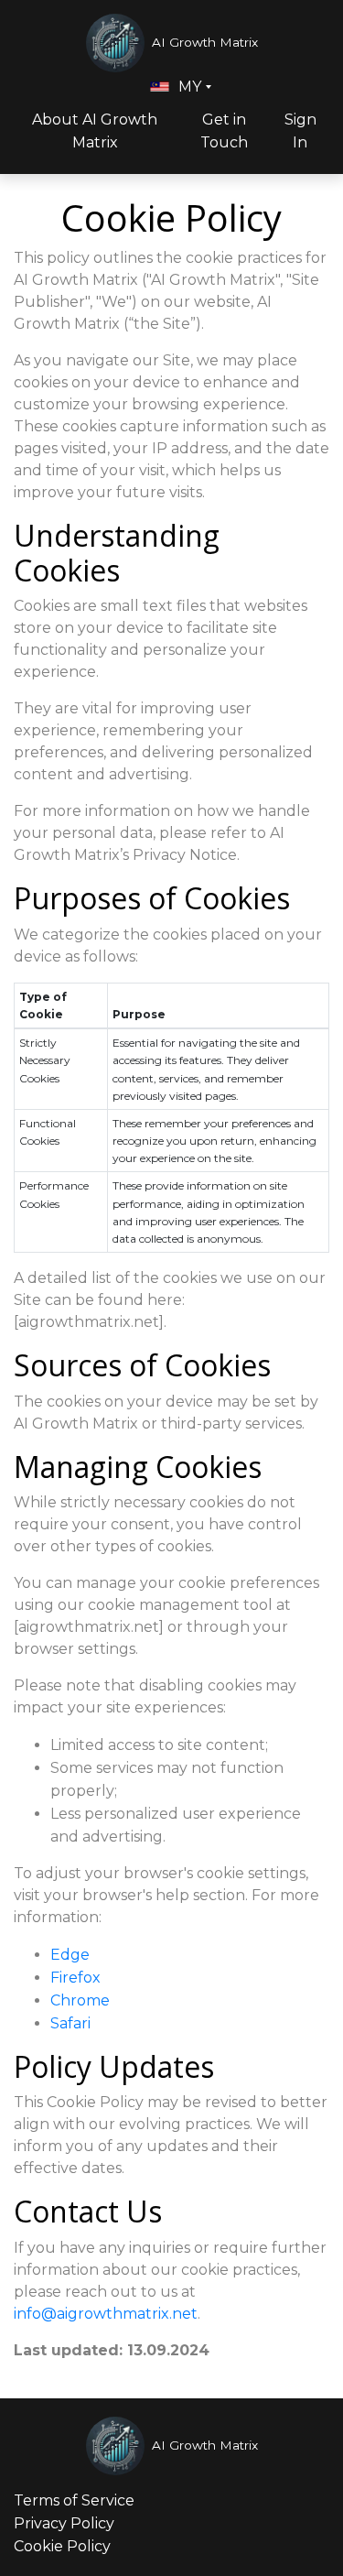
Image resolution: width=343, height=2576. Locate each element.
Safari (70, 2023)
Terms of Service (74, 2500)
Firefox (75, 1978)
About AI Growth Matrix (95, 131)
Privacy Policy (64, 2523)
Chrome (80, 2000)
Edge (70, 1955)
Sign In (300, 131)
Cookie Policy (62, 2546)
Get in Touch (224, 131)
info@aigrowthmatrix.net (106, 2314)
